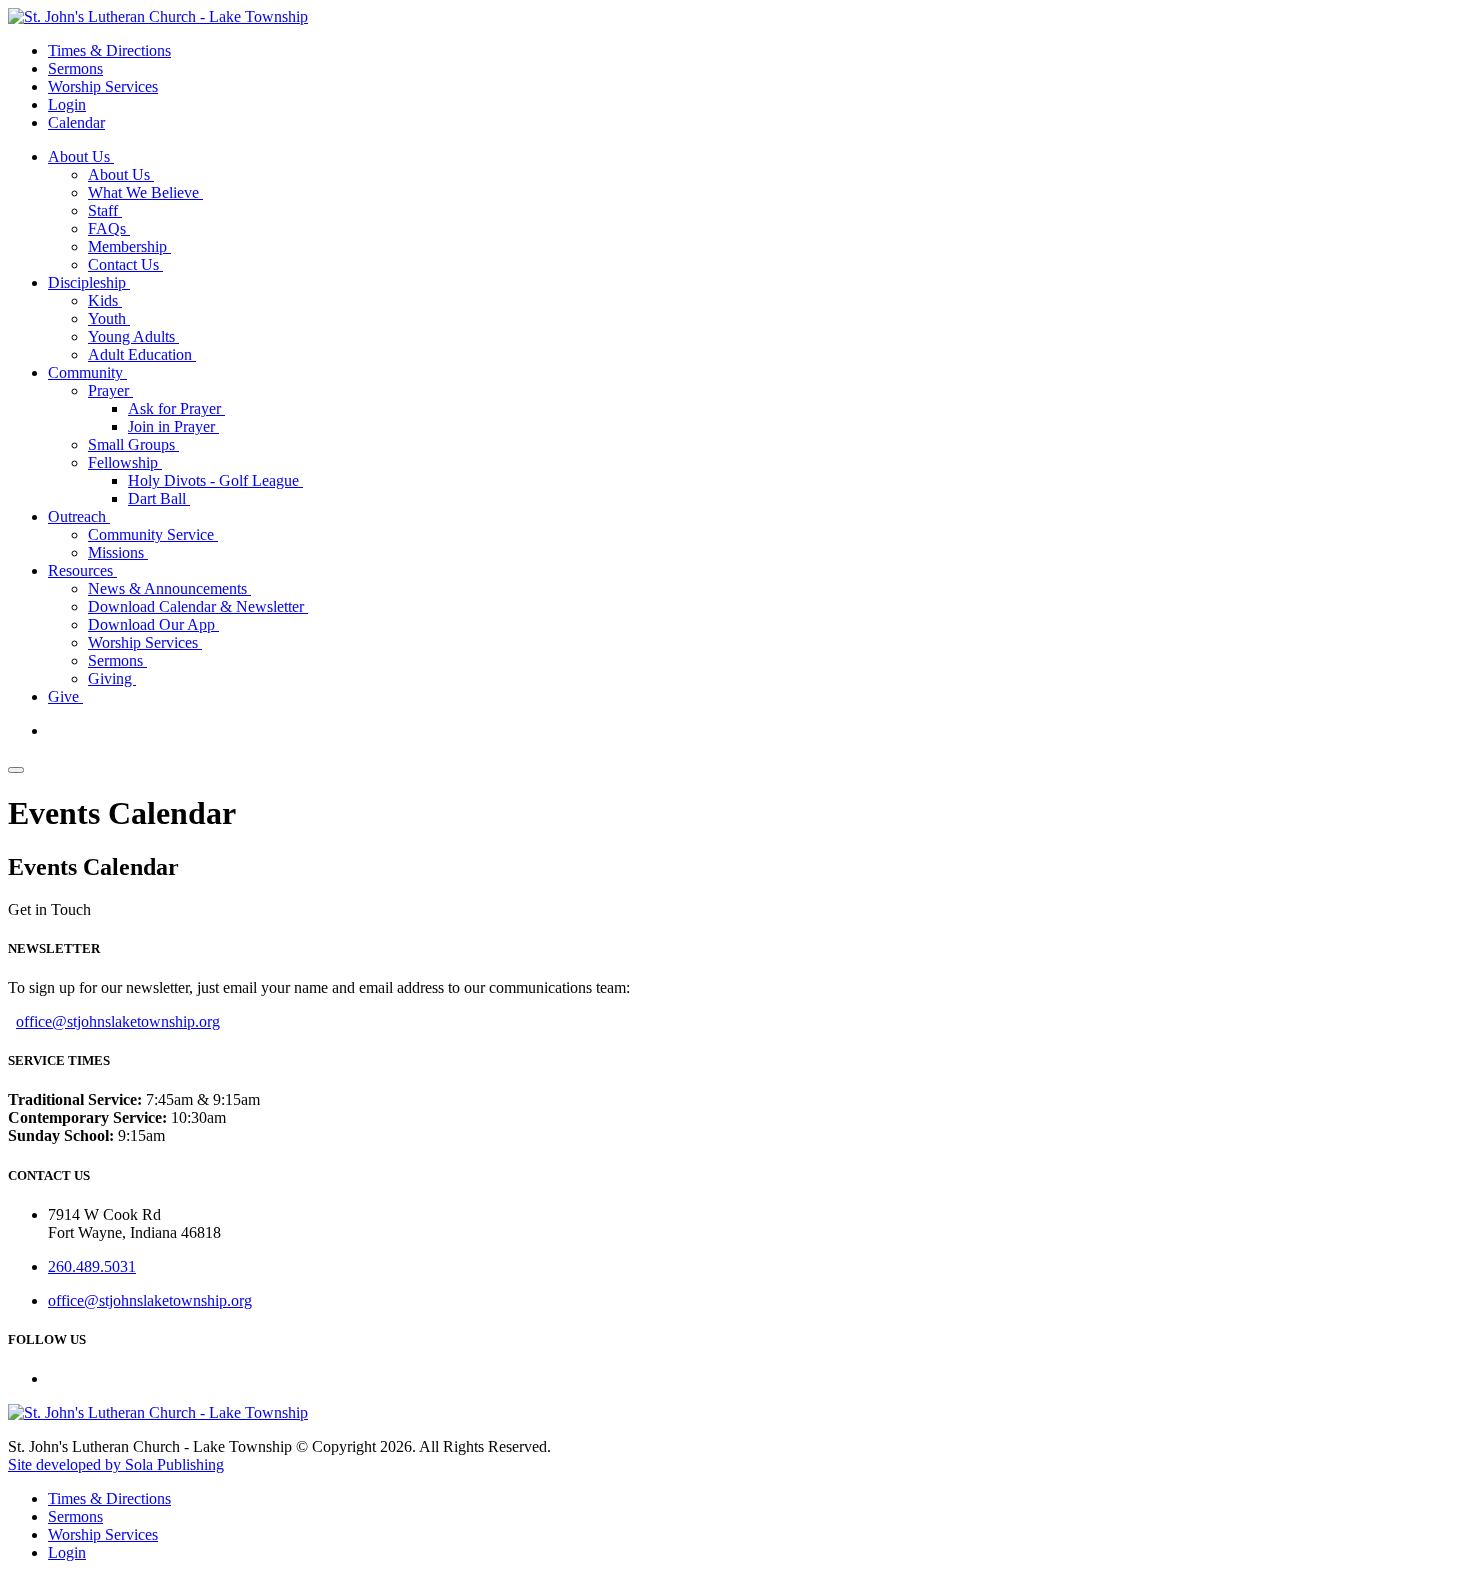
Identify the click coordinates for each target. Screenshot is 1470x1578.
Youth (109, 318)
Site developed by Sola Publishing (116, 1464)
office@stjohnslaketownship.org (118, 1021)
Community (87, 372)
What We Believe (145, 192)
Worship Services (103, 86)
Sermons (75, 68)
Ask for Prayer (176, 408)
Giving (112, 678)
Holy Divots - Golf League (215, 480)
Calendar (76, 122)
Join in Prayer (173, 426)
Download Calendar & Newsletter (198, 606)
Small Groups (133, 444)
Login (67, 104)
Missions (118, 552)
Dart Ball (159, 498)
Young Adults (133, 336)
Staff (105, 210)
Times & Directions (109, 50)
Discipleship (89, 282)
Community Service (153, 534)
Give (65, 696)
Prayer (110, 390)
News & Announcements (169, 588)
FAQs (109, 228)
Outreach (79, 516)
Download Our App (153, 624)
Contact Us (125, 264)
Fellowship (125, 462)
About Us (81, 156)
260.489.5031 (92, 1266)
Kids (105, 300)
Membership (129, 246)
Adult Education (142, 354)
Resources (82, 570)
